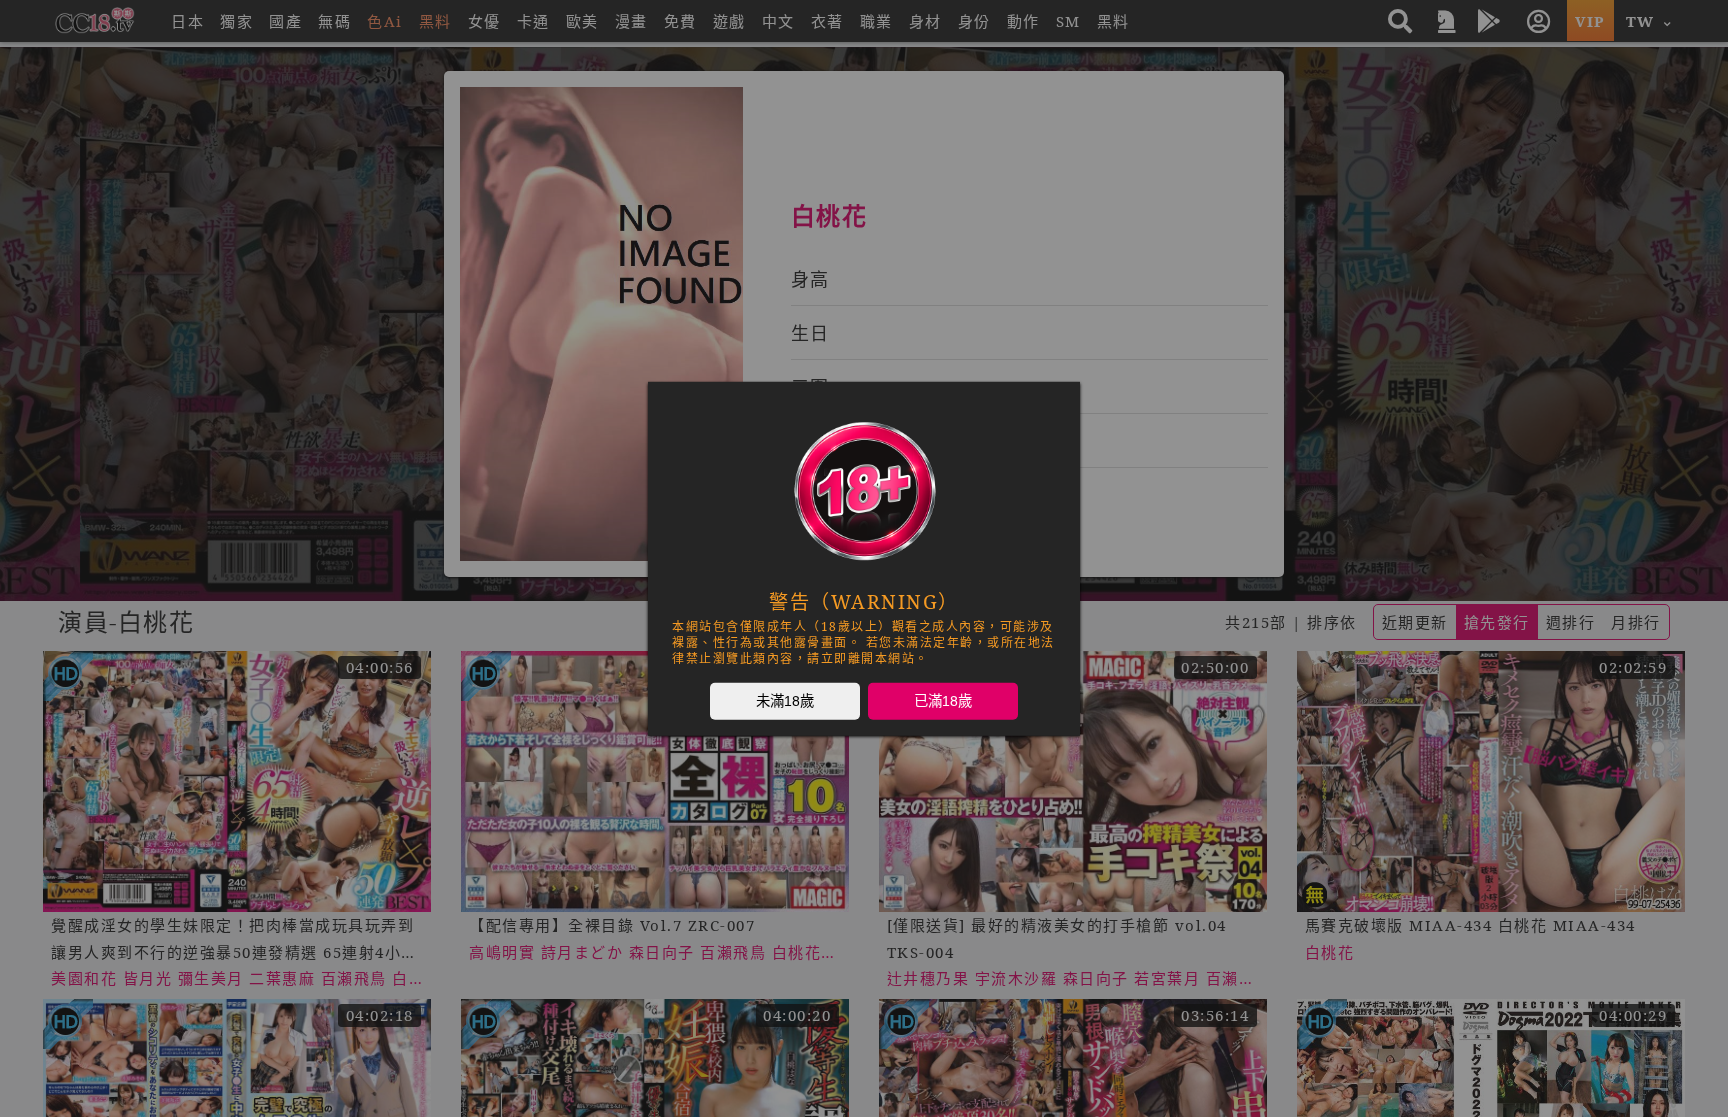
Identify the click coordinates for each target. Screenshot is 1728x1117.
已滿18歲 (943, 700)
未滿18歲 (785, 700)
